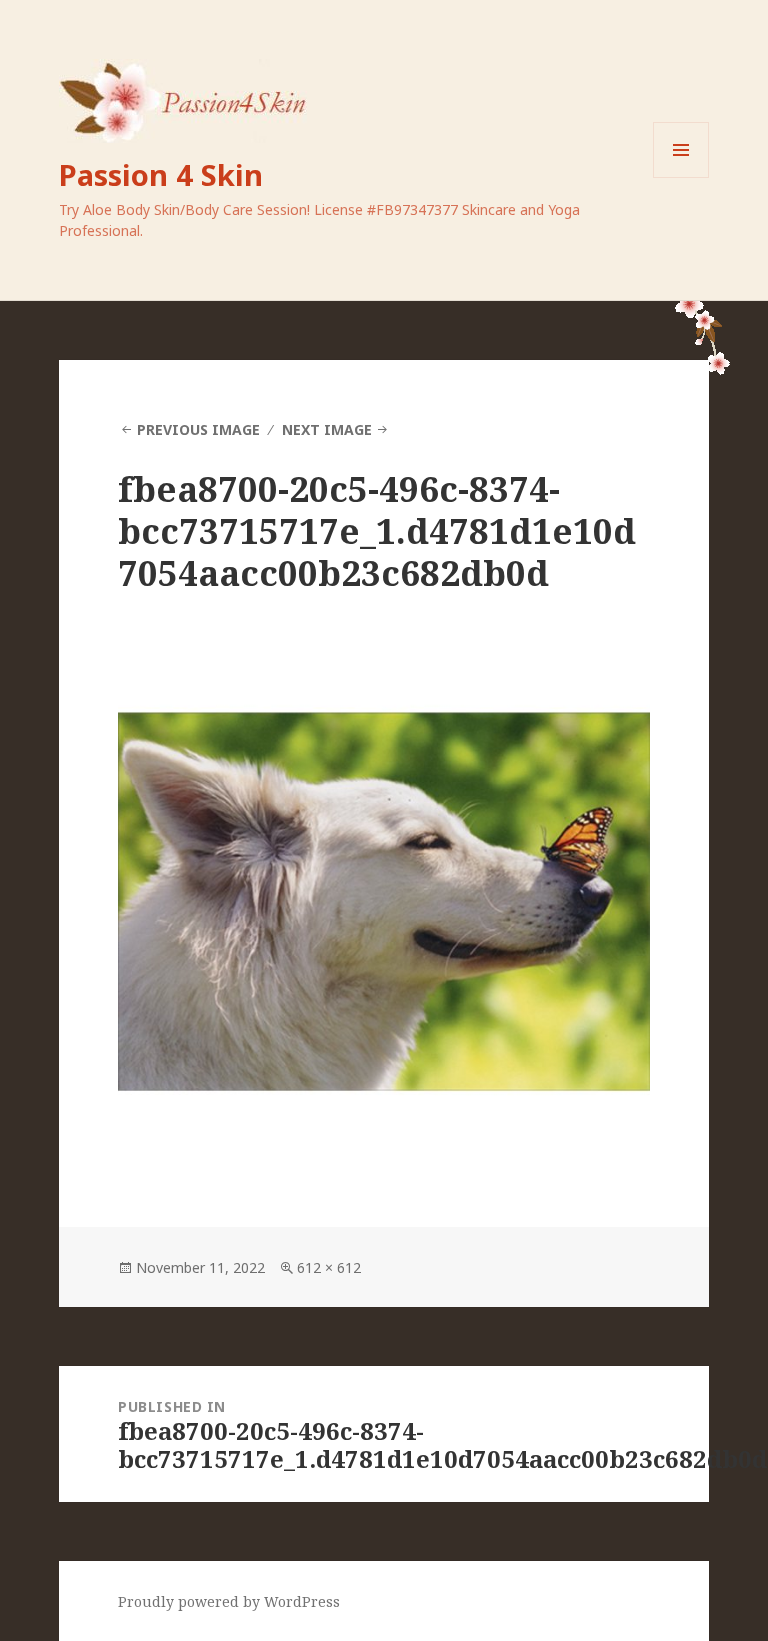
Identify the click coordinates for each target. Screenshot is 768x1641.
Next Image (327, 429)
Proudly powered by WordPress (229, 1601)
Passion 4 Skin (161, 174)
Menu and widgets (681, 177)
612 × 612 (329, 1267)
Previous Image (198, 429)
